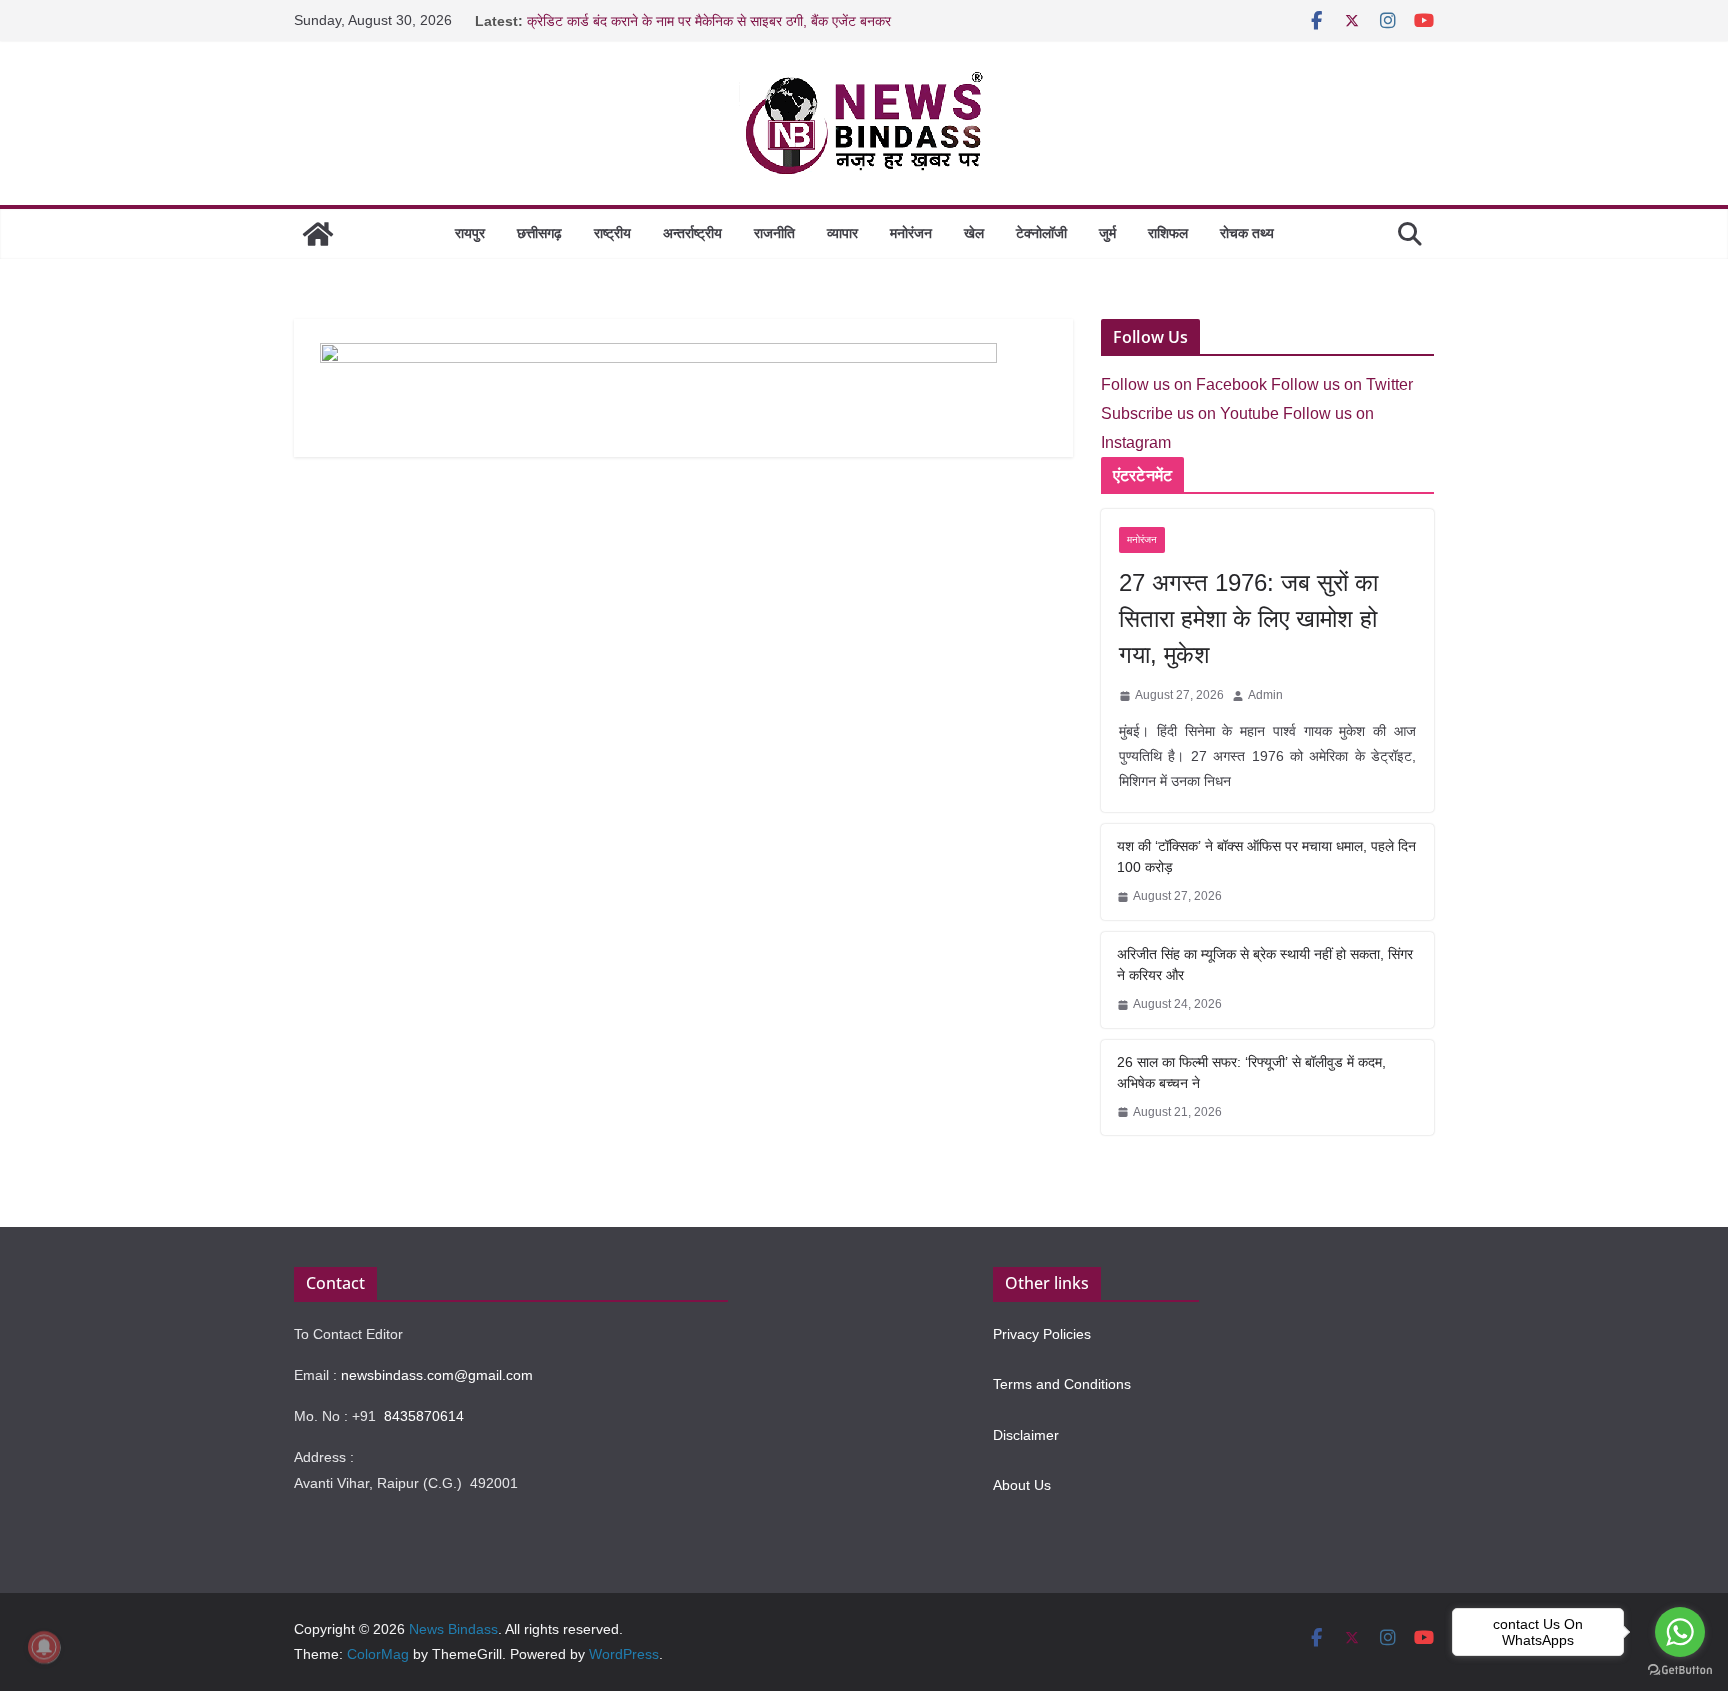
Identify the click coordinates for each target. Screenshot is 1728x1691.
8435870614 (424, 1416)
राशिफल (1168, 233)
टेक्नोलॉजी (1041, 233)
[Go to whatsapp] (1680, 1632)
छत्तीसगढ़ (539, 233)
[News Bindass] (318, 234)
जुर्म (1107, 233)
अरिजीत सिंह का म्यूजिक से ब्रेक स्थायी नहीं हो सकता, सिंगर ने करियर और (1265, 964)
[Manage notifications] (44, 1647)
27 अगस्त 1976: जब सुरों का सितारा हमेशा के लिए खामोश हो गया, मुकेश (1248, 618)
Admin (1265, 695)
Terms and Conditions (1062, 1384)
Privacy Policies (1042, 1334)
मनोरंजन (911, 233)
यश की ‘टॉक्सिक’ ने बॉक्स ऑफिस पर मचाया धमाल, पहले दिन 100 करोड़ (1266, 856)
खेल (974, 233)
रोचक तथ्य (1247, 233)
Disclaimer (1026, 1435)
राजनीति (774, 233)
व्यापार (842, 233)
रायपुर (470, 233)
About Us (1022, 1485)
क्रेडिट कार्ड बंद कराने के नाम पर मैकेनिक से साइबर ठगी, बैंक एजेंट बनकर (709, 21)
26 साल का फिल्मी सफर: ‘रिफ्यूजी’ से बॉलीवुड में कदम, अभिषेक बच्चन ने (1251, 1072)
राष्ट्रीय (612, 233)
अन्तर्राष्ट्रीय (692, 233)
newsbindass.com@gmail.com (437, 1375)
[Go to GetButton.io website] (1680, 1670)
